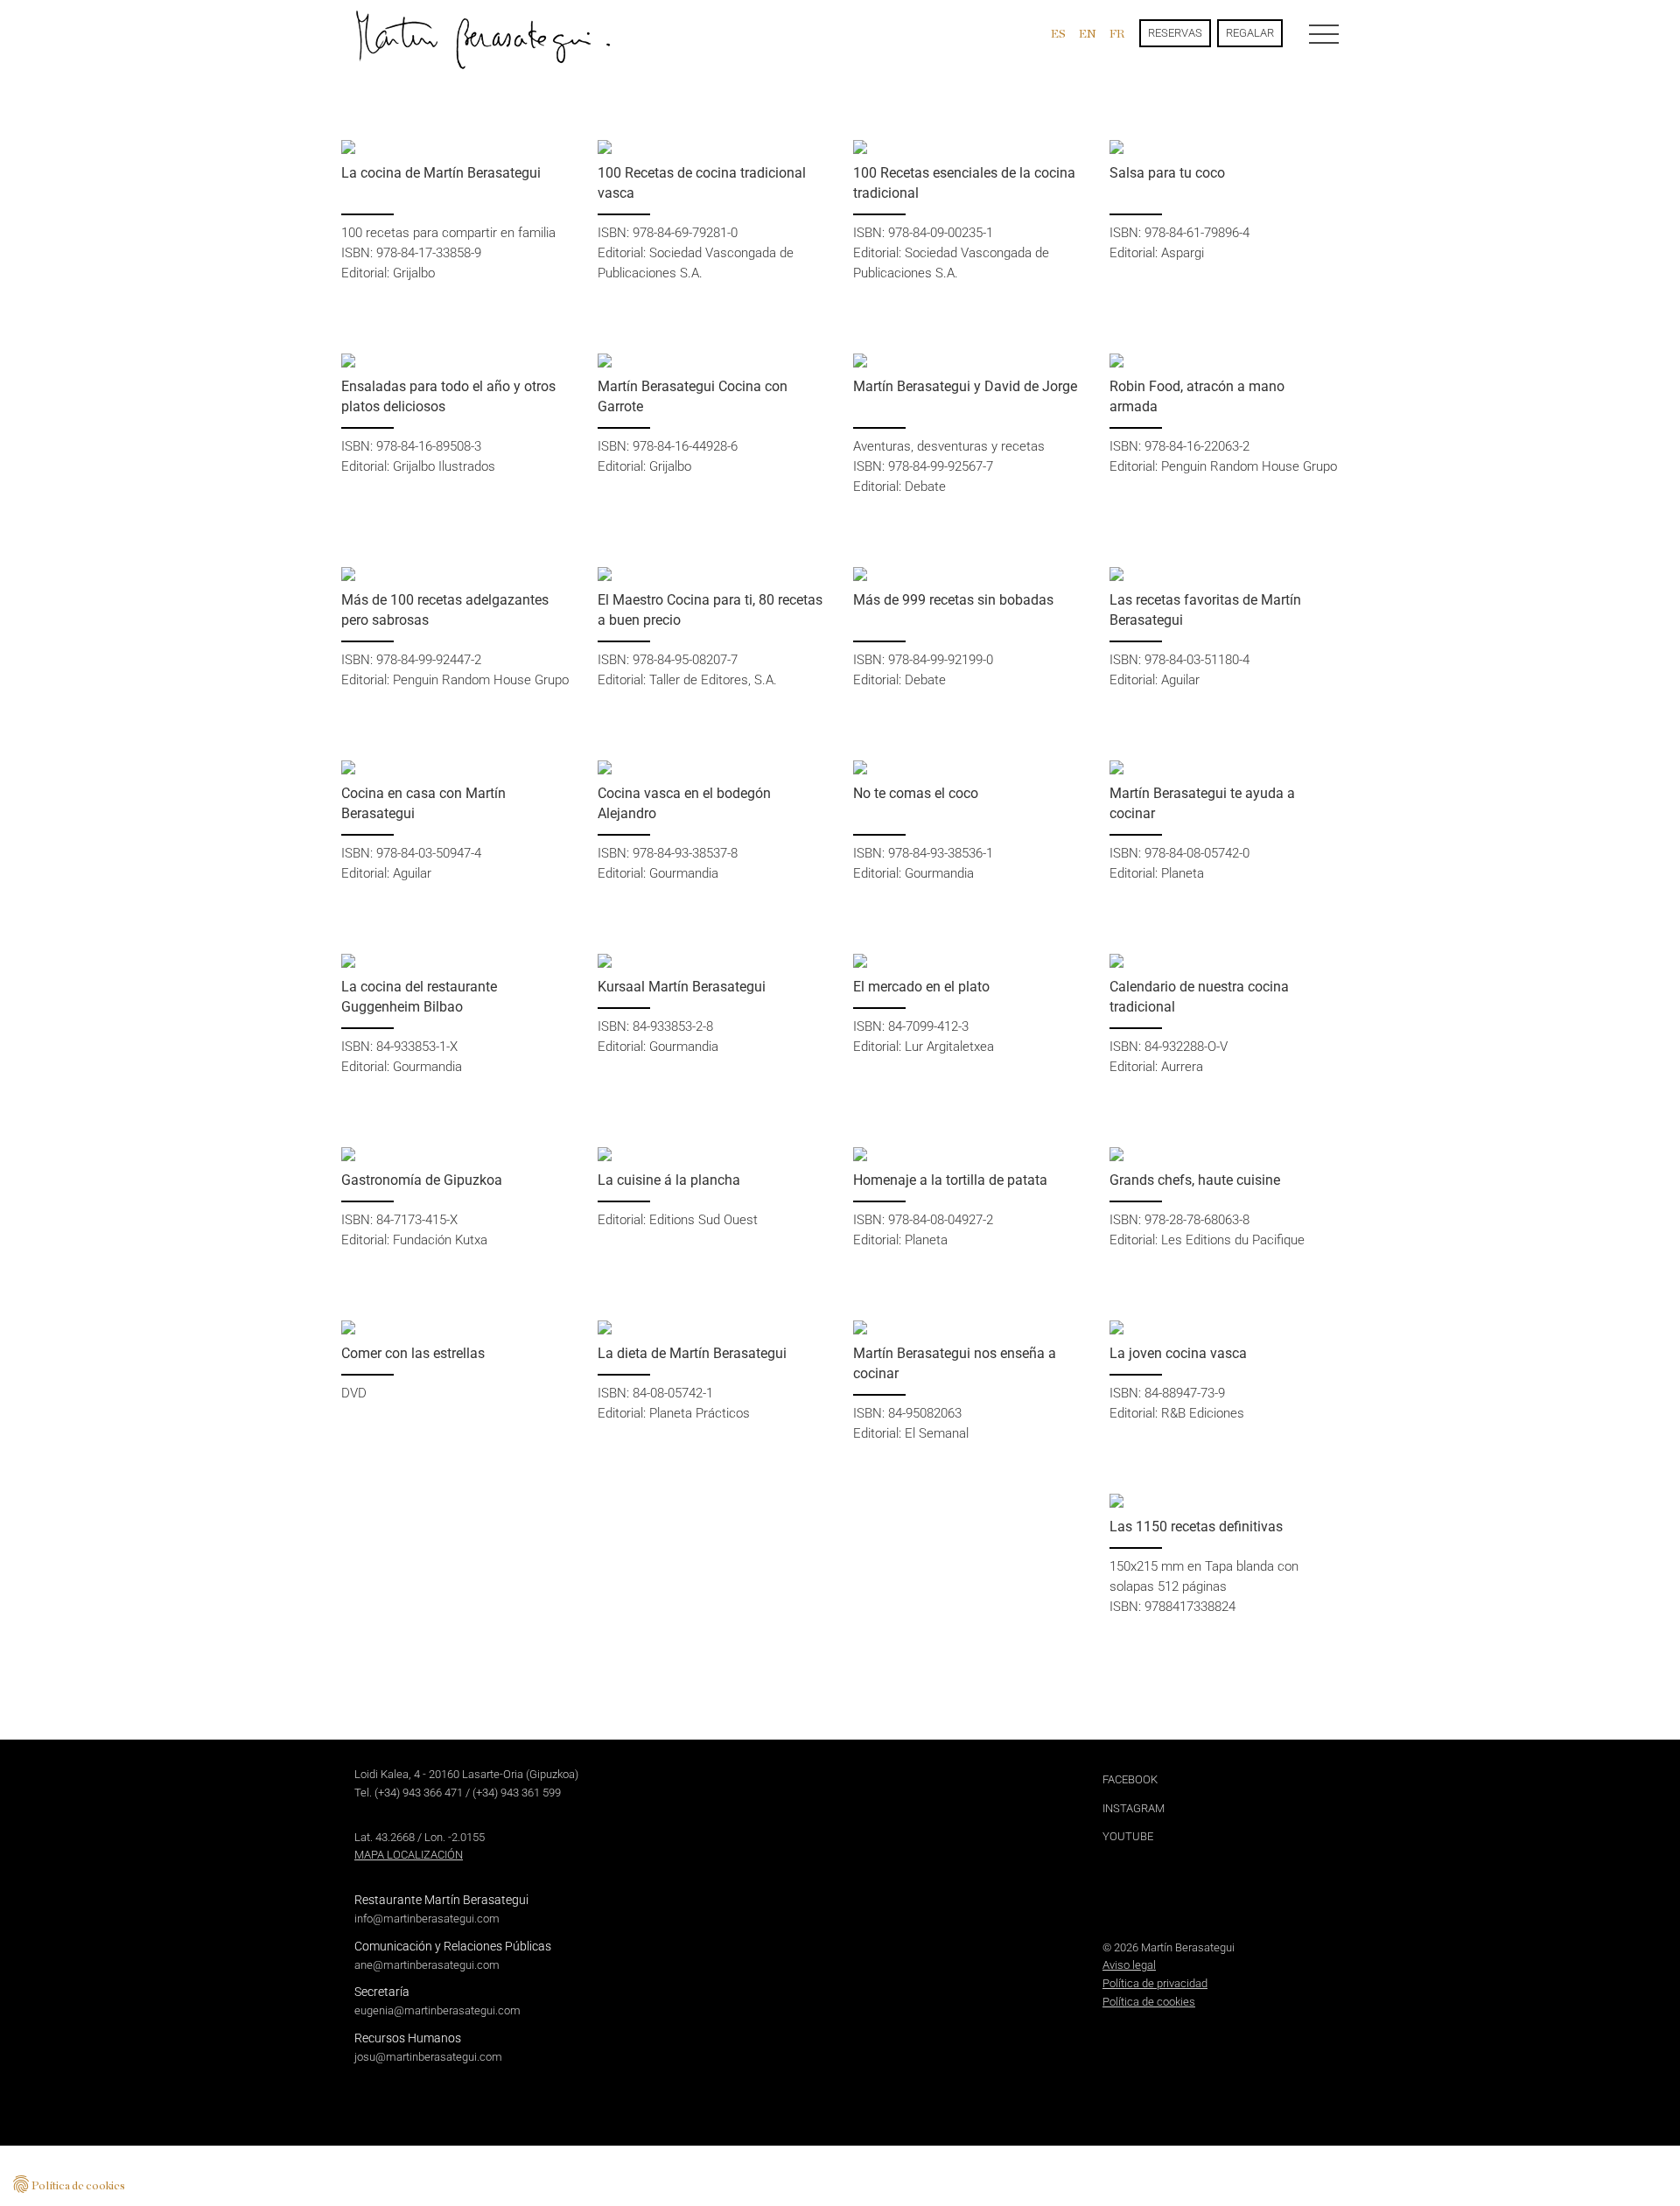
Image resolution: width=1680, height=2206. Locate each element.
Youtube (1128, 1836)
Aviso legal (1129, 1965)
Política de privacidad (1155, 1983)
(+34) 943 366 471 (419, 1793)
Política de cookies (1149, 2002)
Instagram (1134, 1808)
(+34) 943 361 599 (517, 1793)
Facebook (1130, 1779)
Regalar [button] (1250, 33)
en (1088, 33)
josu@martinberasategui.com (428, 2057)
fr (1117, 33)
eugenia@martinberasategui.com (437, 2010)
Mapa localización (409, 1855)
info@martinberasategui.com (427, 1919)
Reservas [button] (1175, 33)
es (1058, 33)
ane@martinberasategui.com (427, 1965)
